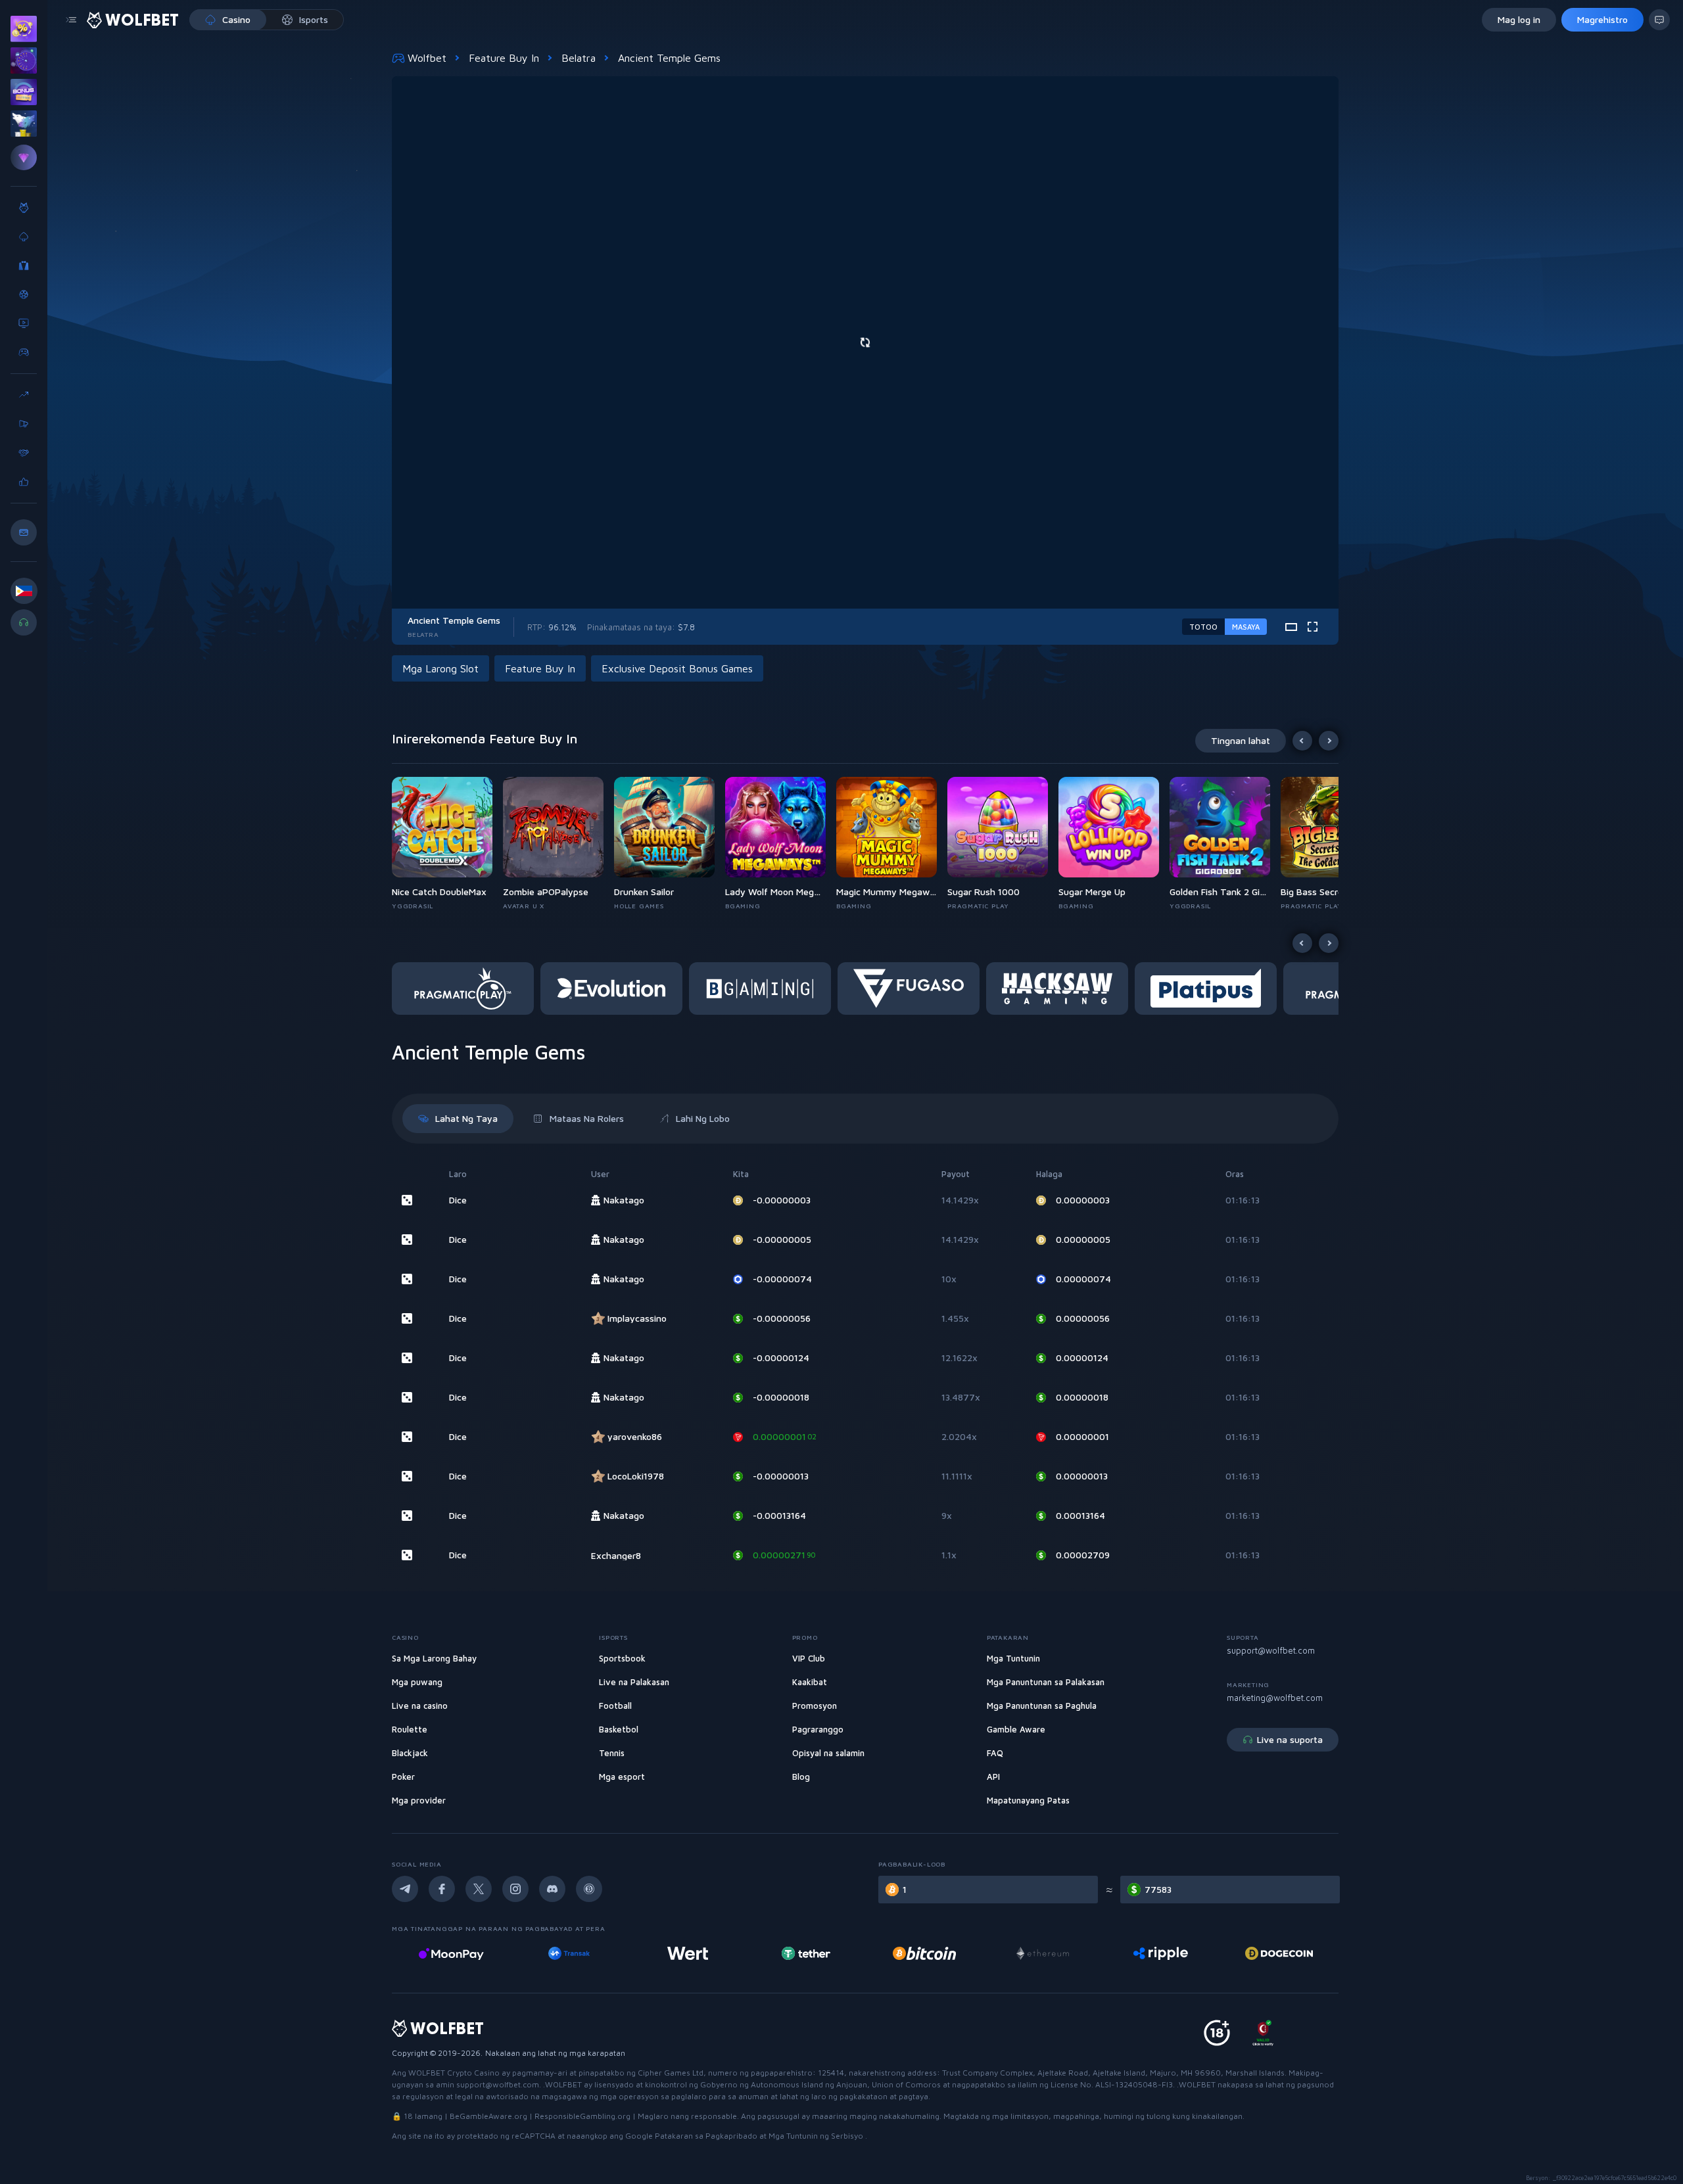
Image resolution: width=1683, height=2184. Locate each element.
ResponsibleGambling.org (582, 2116)
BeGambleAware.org (488, 2116)
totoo (1203, 627)
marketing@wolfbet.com (1275, 1698)
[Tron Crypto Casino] (1279, 1953)
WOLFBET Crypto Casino (454, 2073)
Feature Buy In (504, 58)
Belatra (579, 58)
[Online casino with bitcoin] (806, 1953)
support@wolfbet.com (1271, 1650)
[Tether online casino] (688, 1953)
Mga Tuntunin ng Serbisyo (817, 2136)
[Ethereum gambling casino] (924, 1953)
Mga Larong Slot (440, 668)
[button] (447, 844)
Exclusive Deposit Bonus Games (677, 668)
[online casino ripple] (1042, 1953)
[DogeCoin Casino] (1161, 1953)
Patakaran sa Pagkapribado (707, 2136)
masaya (1246, 627)
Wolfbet (427, 58)
